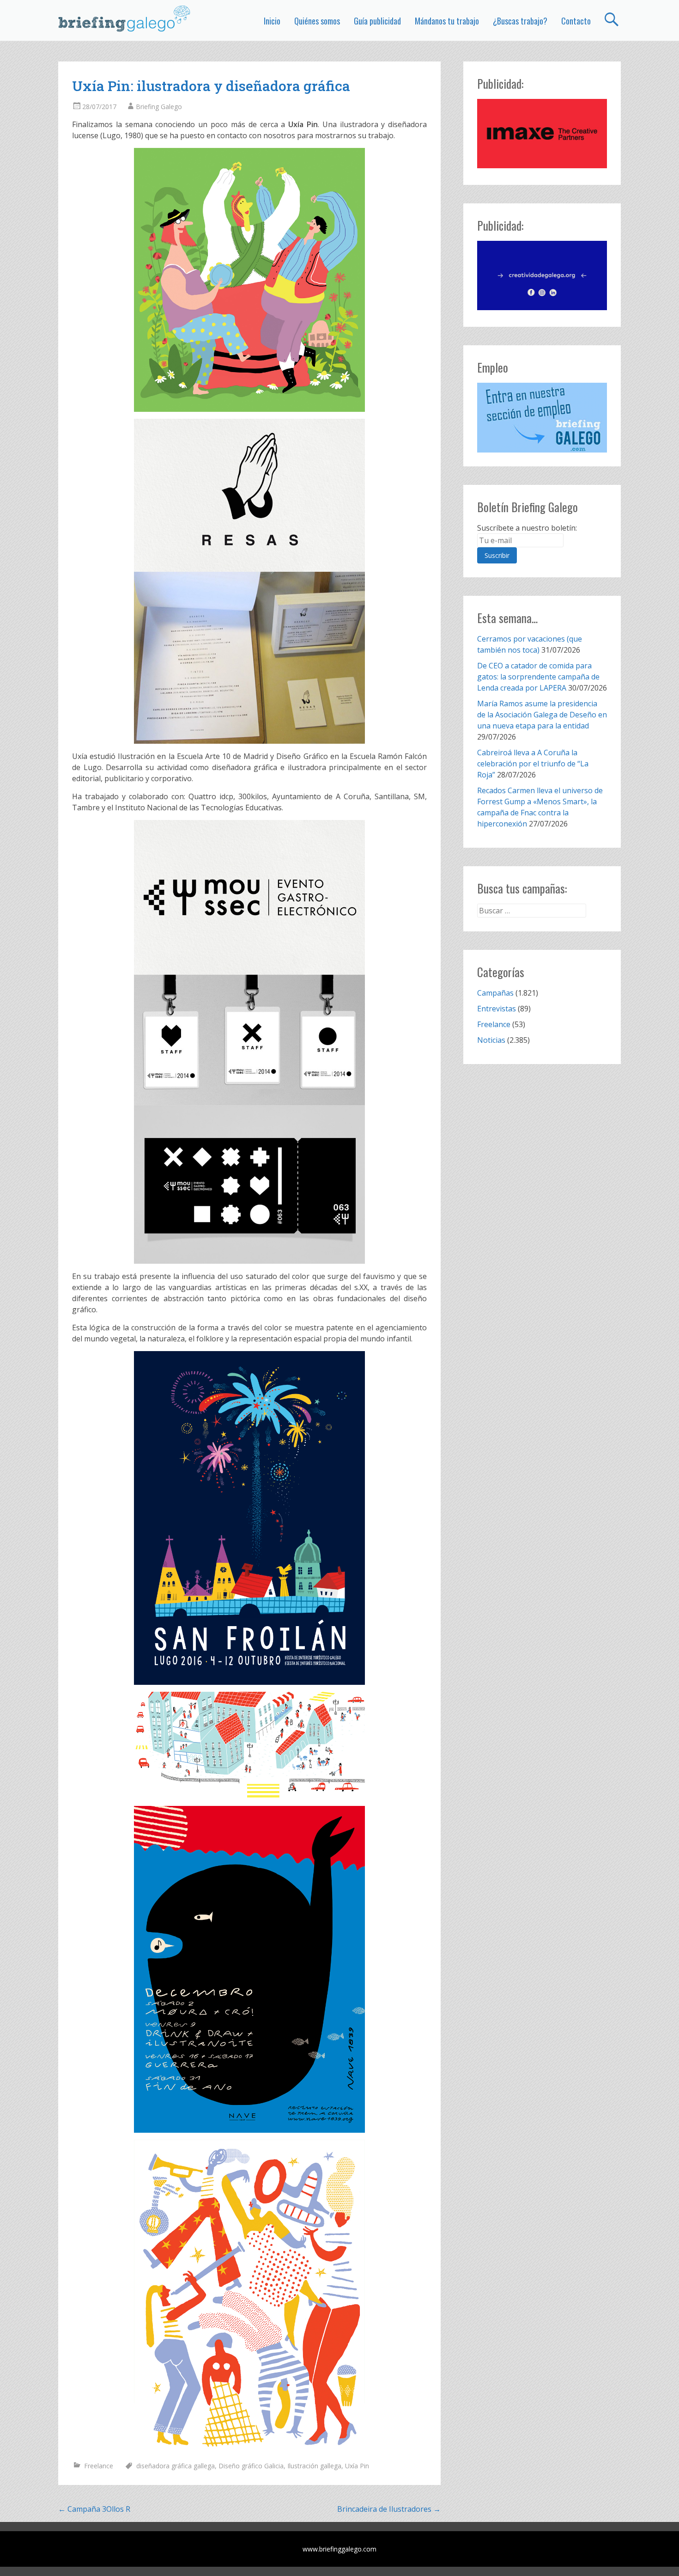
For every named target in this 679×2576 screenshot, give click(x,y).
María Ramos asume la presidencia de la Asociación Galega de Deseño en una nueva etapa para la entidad (542, 715)
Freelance (99, 2466)
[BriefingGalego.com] (125, 18)
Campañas (495, 993)
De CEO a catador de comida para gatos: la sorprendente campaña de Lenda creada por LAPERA (538, 677)
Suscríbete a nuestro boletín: (527, 528)
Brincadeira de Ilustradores (389, 2509)
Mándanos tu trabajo (447, 21)
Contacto (576, 21)
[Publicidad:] (542, 165)
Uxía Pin (357, 2466)
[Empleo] (542, 418)
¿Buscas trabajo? (520, 21)
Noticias (491, 1040)
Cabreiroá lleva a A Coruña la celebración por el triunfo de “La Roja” (533, 764)
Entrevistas (497, 1009)
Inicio (272, 21)
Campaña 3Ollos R (94, 2509)
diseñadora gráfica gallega (176, 2466)
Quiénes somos (317, 21)
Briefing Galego (159, 107)
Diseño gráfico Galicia (251, 2466)
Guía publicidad (377, 21)
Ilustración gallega (314, 2466)
